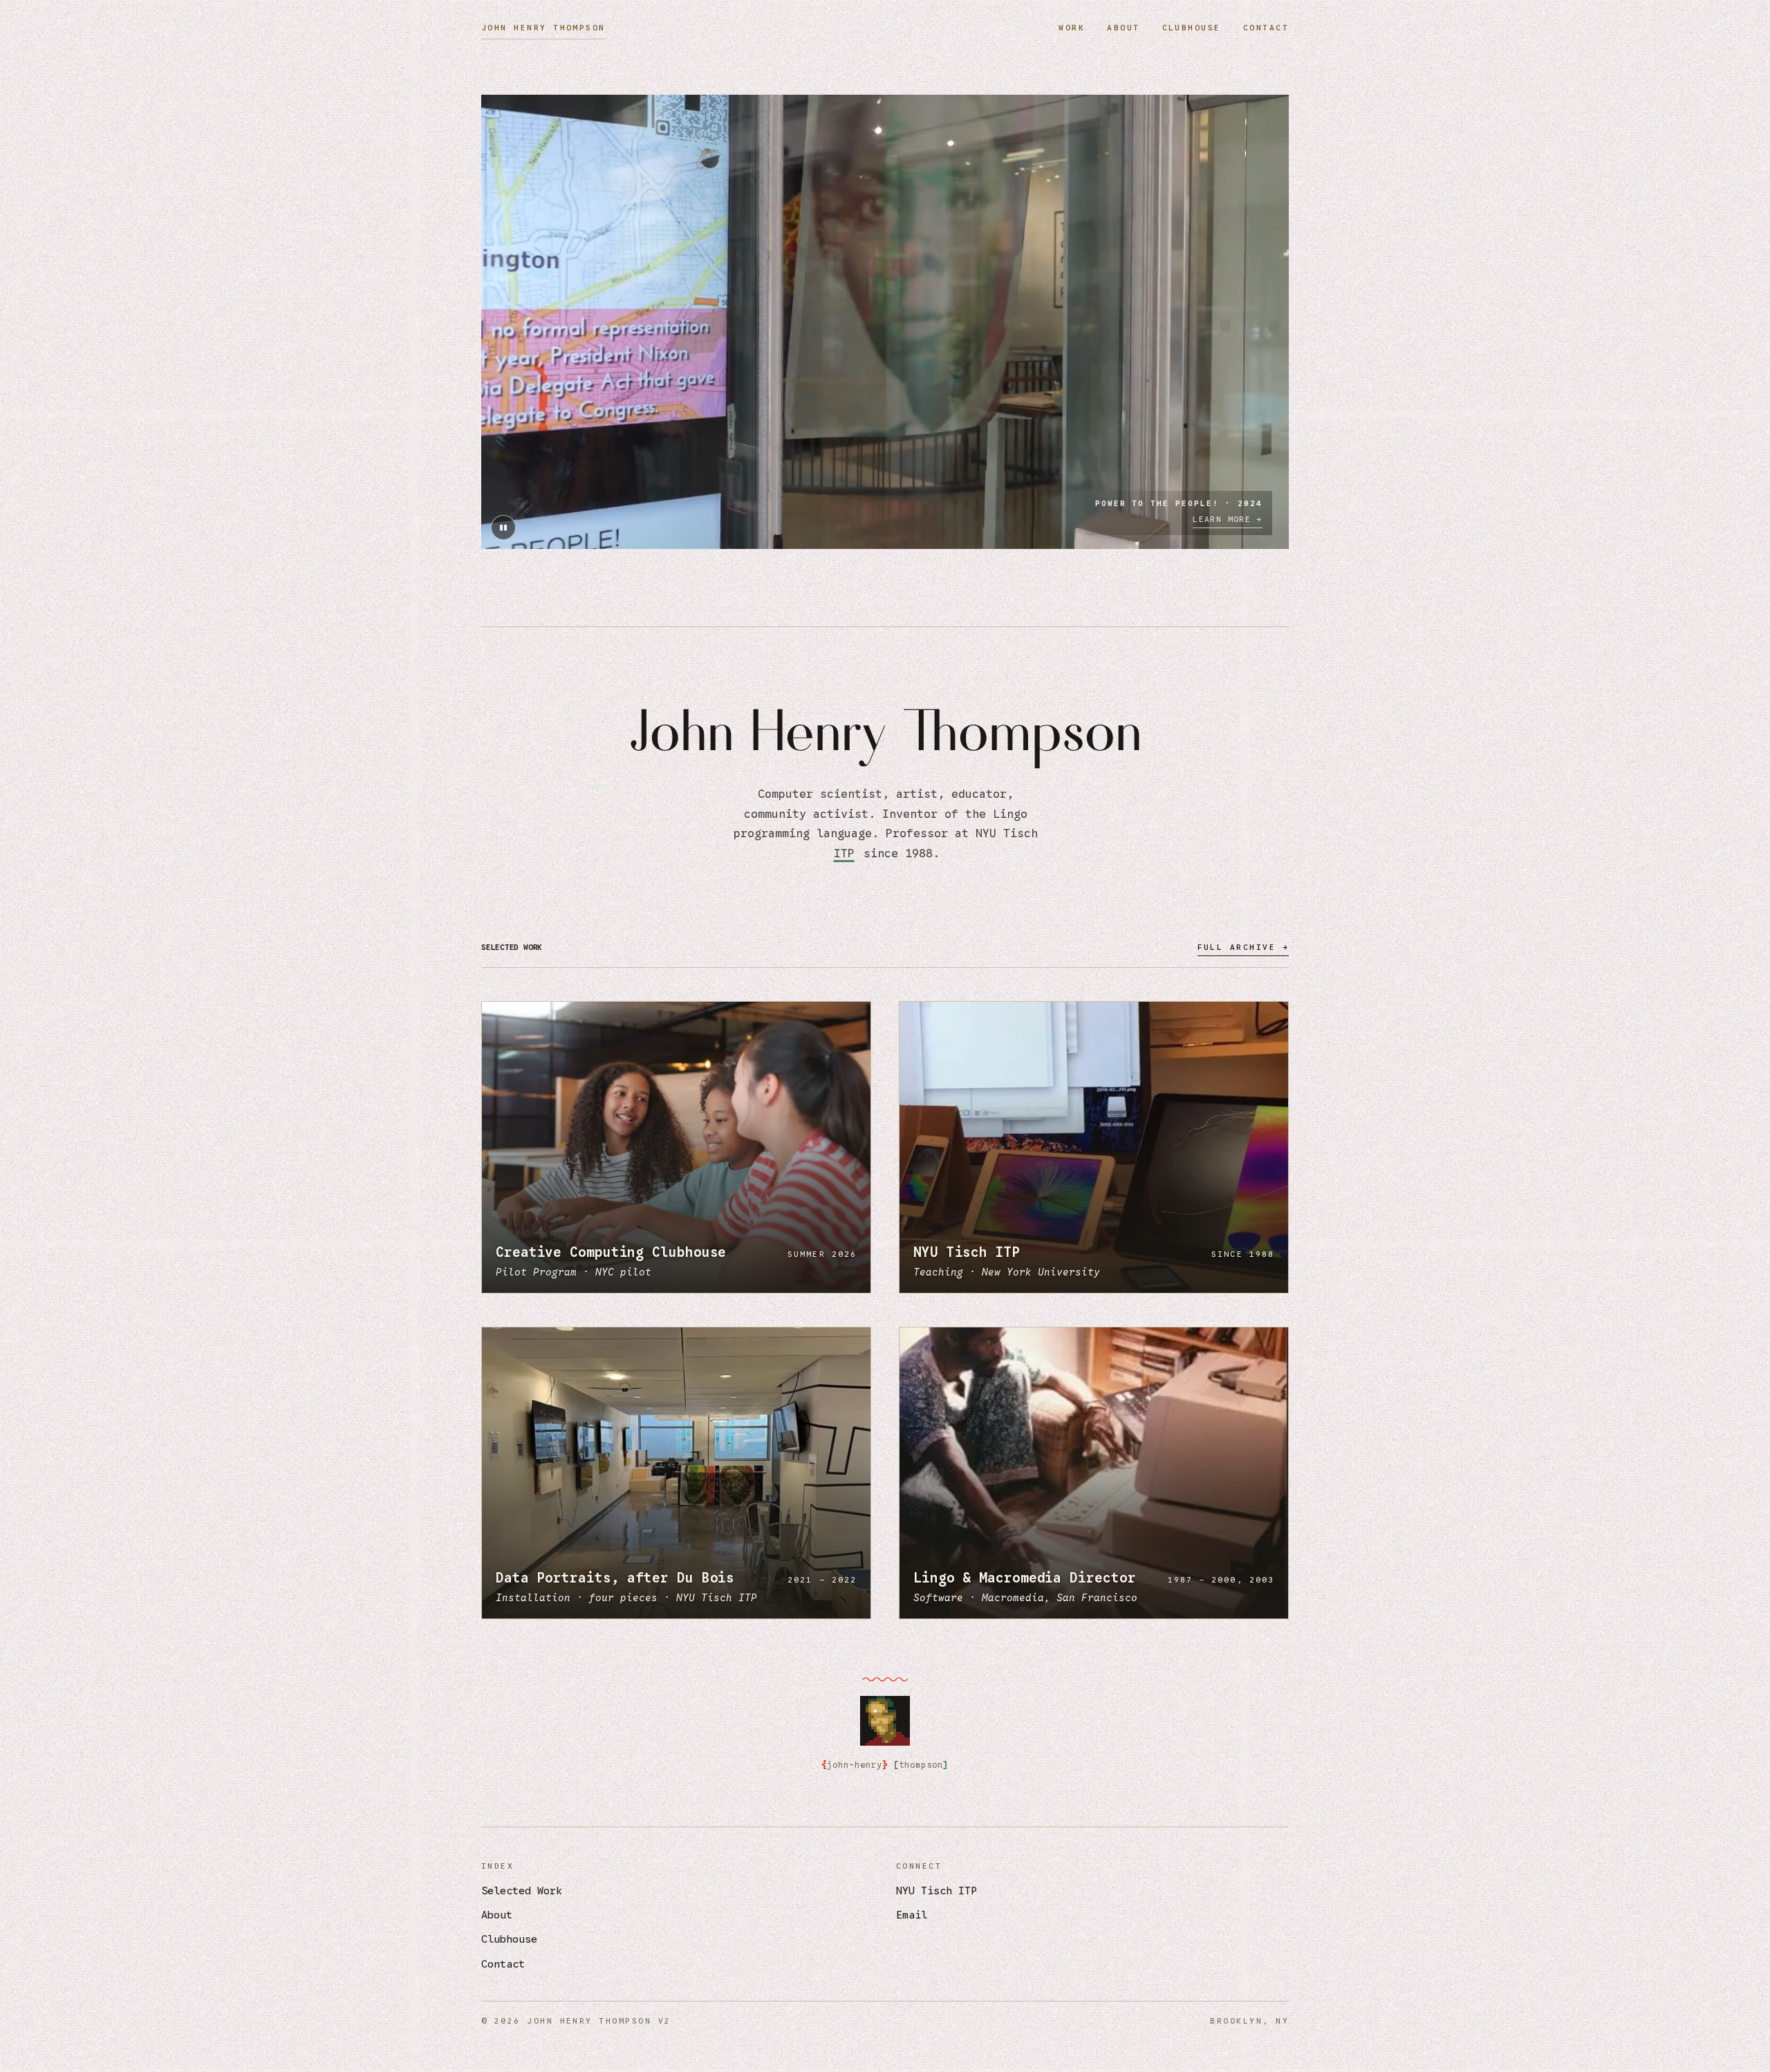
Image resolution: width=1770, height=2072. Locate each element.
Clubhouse (1192, 28)
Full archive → (1243, 947)
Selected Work (522, 1891)
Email (912, 1915)
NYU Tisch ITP (937, 1891)
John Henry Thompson (543, 28)
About (1123, 28)
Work (1072, 28)
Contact (1266, 28)
